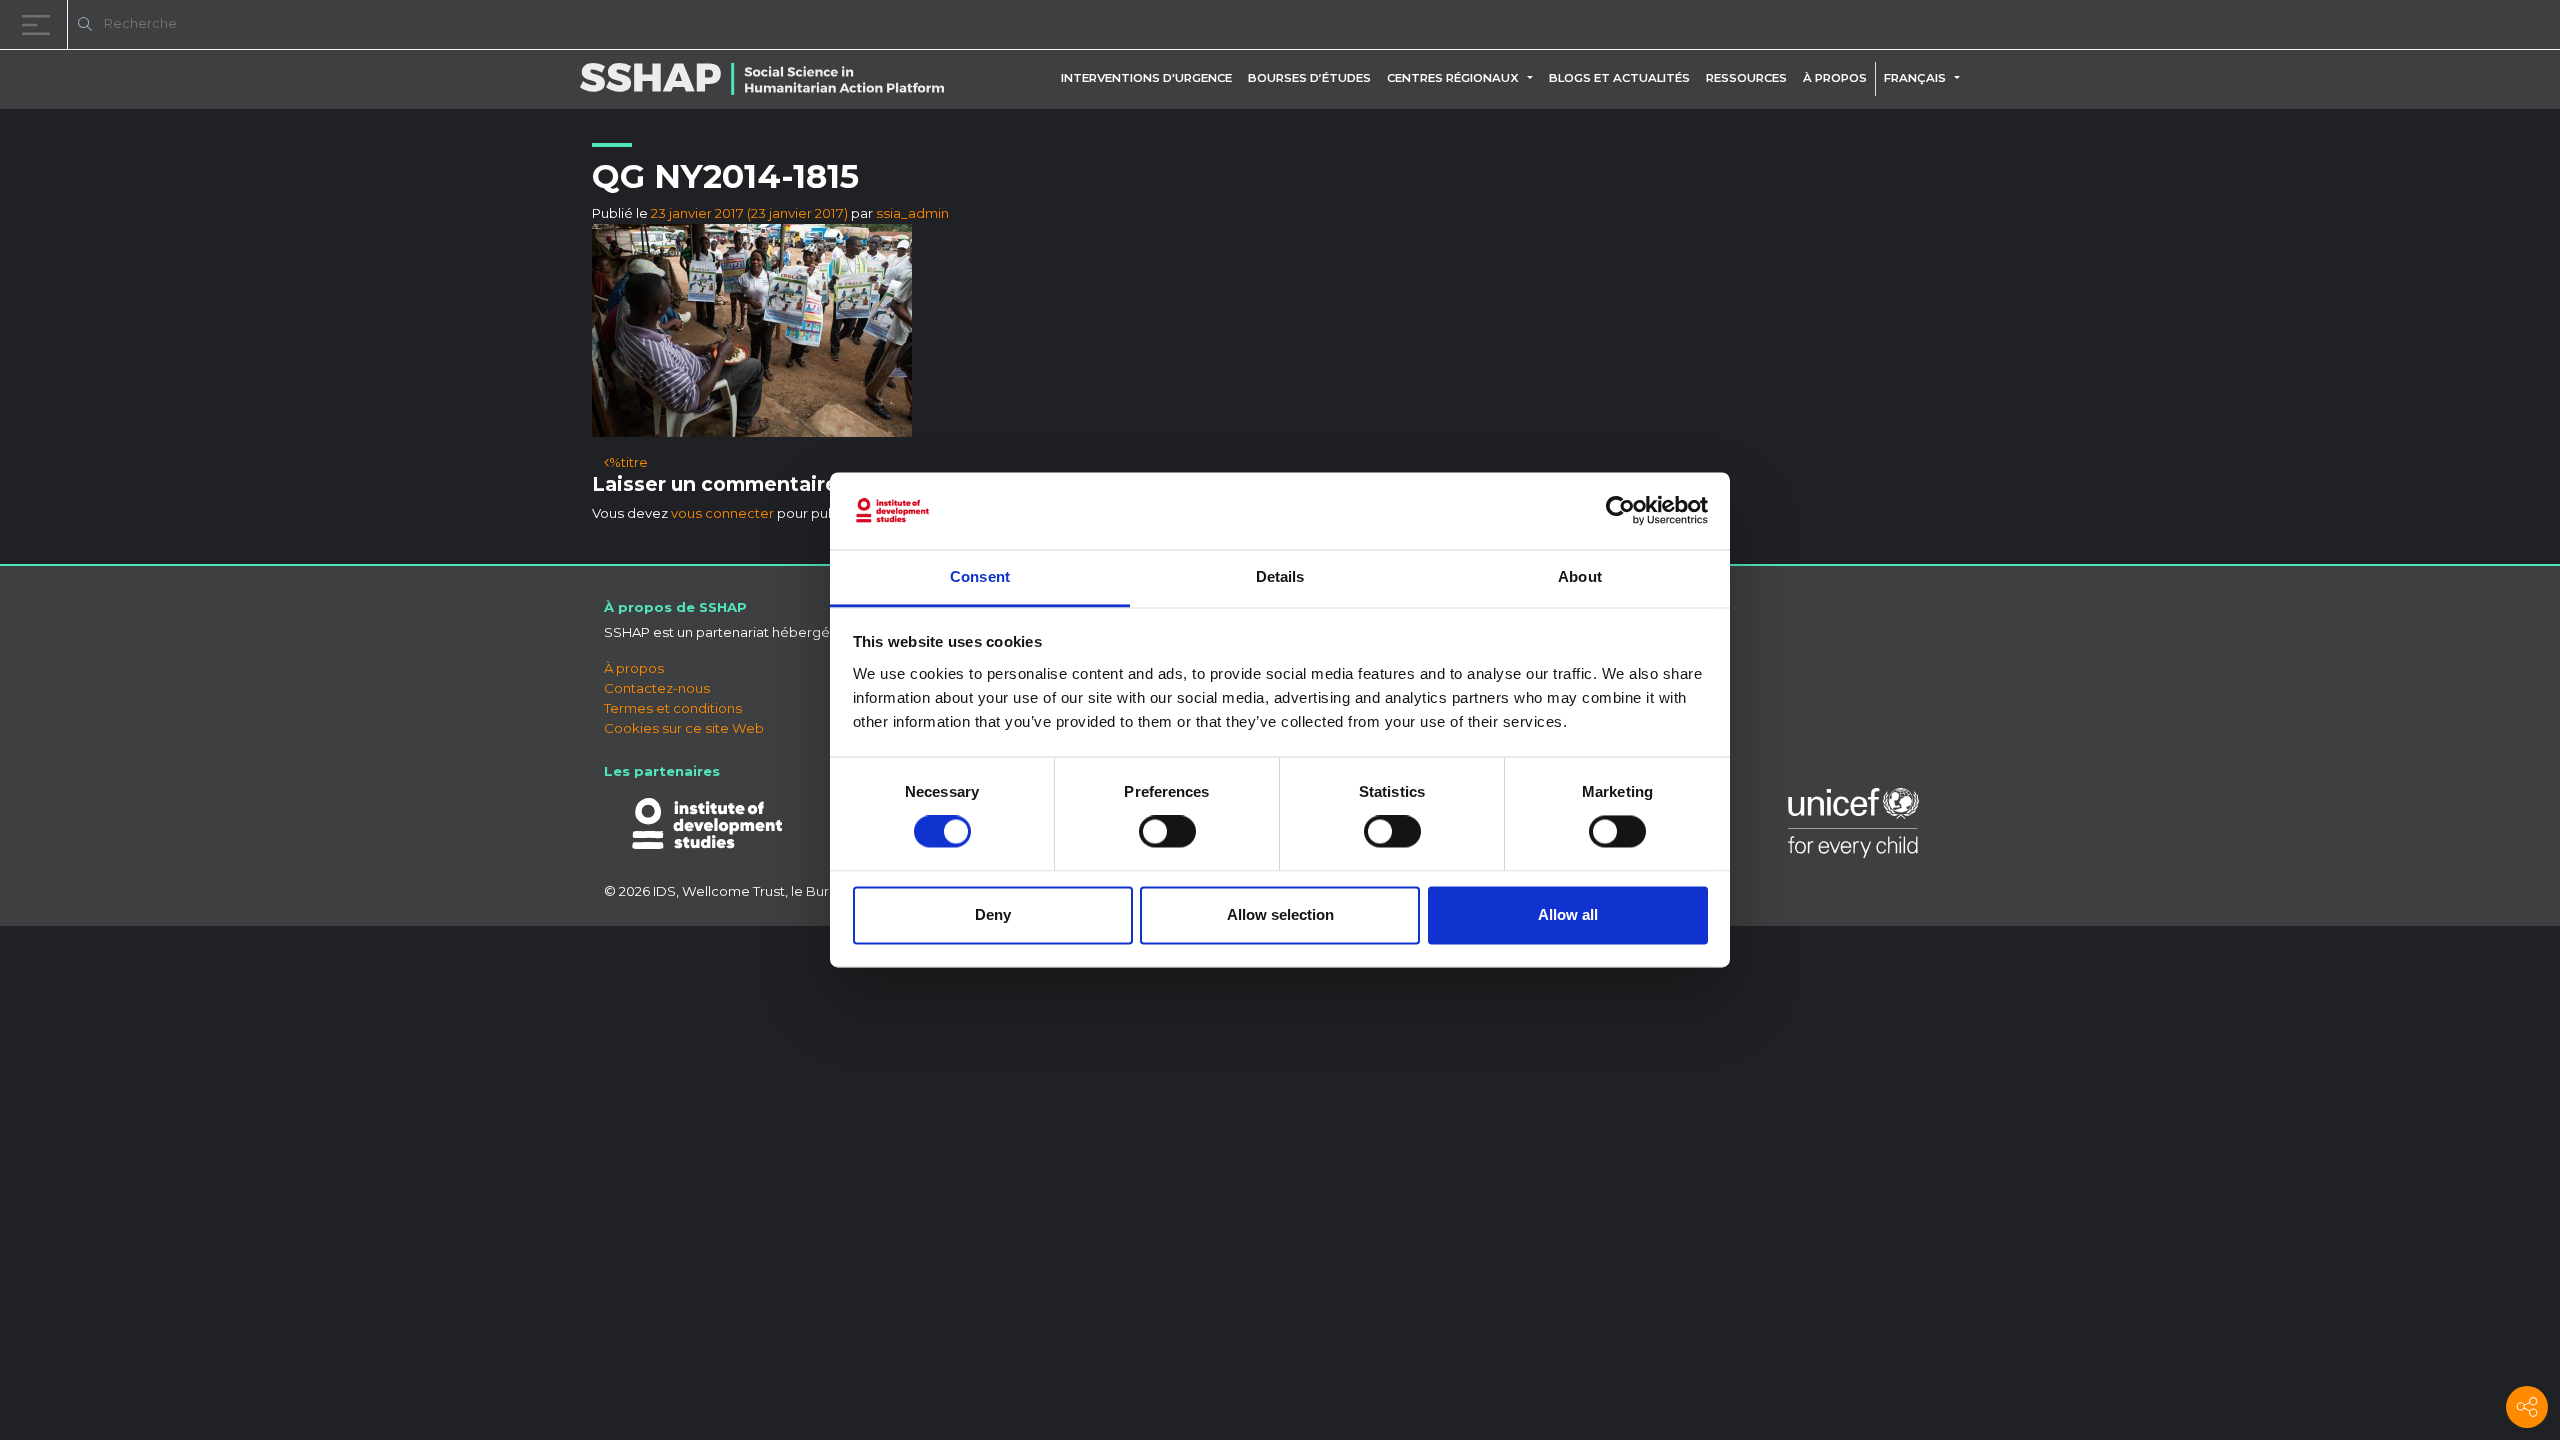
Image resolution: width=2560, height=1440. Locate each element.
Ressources (1746, 78)
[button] (1534, 78)
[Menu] (40, 24)
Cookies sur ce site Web (684, 728)
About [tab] (1580, 576)
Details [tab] (1280, 576)
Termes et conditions (673, 708)
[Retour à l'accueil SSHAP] (2448, 26)
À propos (1835, 78)
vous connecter (722, 513)
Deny (993, 914)
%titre (628, 462)
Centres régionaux (1453, 78)
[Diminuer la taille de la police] (2290, 27)
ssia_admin (912, 213)
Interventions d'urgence (1146, 78)
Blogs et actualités (1619, 78)
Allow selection (1280, 914)
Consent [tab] (980, 576)
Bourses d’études (1309, 78)
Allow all (1568, 914)
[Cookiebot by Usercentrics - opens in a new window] (1620, 511)
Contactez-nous (657, 688)
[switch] (1167, 832)
